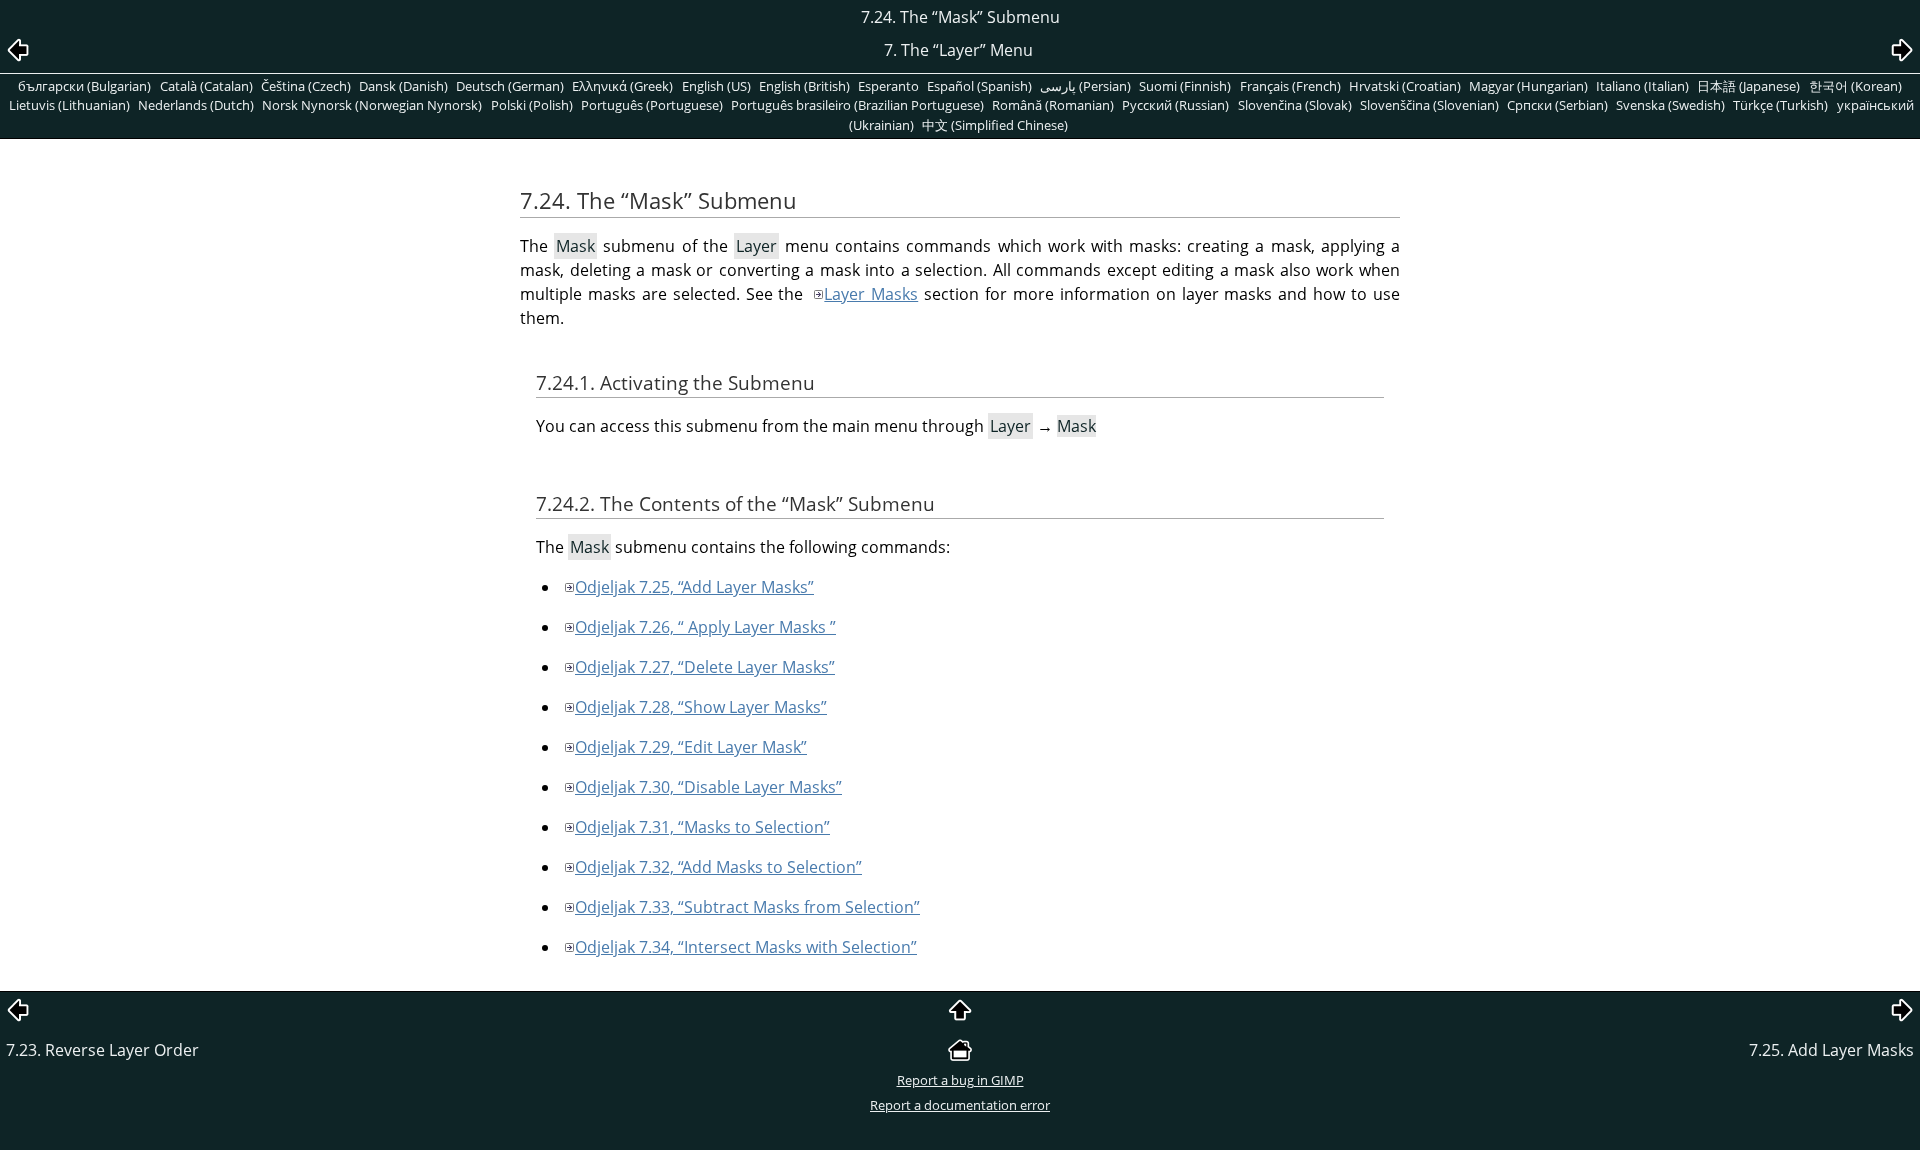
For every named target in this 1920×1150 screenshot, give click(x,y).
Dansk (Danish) (403, 86)
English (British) (804, 86)
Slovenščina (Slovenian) (1429, 105)
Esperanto (888, 86)
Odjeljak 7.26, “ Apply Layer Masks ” (705, 627)
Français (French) (1290, 86)
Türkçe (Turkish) (1780, 105)
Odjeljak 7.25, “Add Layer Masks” (694, 587)
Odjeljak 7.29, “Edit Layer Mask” (691, 747)
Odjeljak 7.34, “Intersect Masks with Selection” (746, 947)
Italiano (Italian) (1642, 86)
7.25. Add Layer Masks (1831, 1050)
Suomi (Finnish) (1185, 86)
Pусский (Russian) (1175, 105)
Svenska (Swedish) (1670, 105)
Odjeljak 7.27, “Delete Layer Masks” (705, 667)
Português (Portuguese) (652, 105)
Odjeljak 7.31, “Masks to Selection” (702, 827)
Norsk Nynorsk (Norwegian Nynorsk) (372, 105)
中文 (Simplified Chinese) (995, 125)
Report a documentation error (960, 1105)
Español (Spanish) (979, 86)
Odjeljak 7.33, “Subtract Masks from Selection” (747, 907)
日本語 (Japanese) (1748, 86)
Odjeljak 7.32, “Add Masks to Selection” (718, 867)
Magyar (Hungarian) (1528, 86)
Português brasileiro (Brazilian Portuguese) (857, 105)
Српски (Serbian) (1557, 105)
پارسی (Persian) (1085, 86)
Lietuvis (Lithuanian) (69, 105)
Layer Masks (871, 294)
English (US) (716, 86)
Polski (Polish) (532, 105)
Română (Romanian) (1053, 105)
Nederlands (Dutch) (196, 105)
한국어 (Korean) (1855, 86)
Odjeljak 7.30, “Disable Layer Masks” (708, 787)
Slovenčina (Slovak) (1295, 105)
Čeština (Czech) (306, 86)
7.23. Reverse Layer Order (102, 1050)
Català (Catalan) (206, 86)
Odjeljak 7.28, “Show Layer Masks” (701, 707)
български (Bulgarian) (84, 86)
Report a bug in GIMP (960, 1080)
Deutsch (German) (510, 86)
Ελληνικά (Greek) (622, 86)
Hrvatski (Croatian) (1405, 86)
